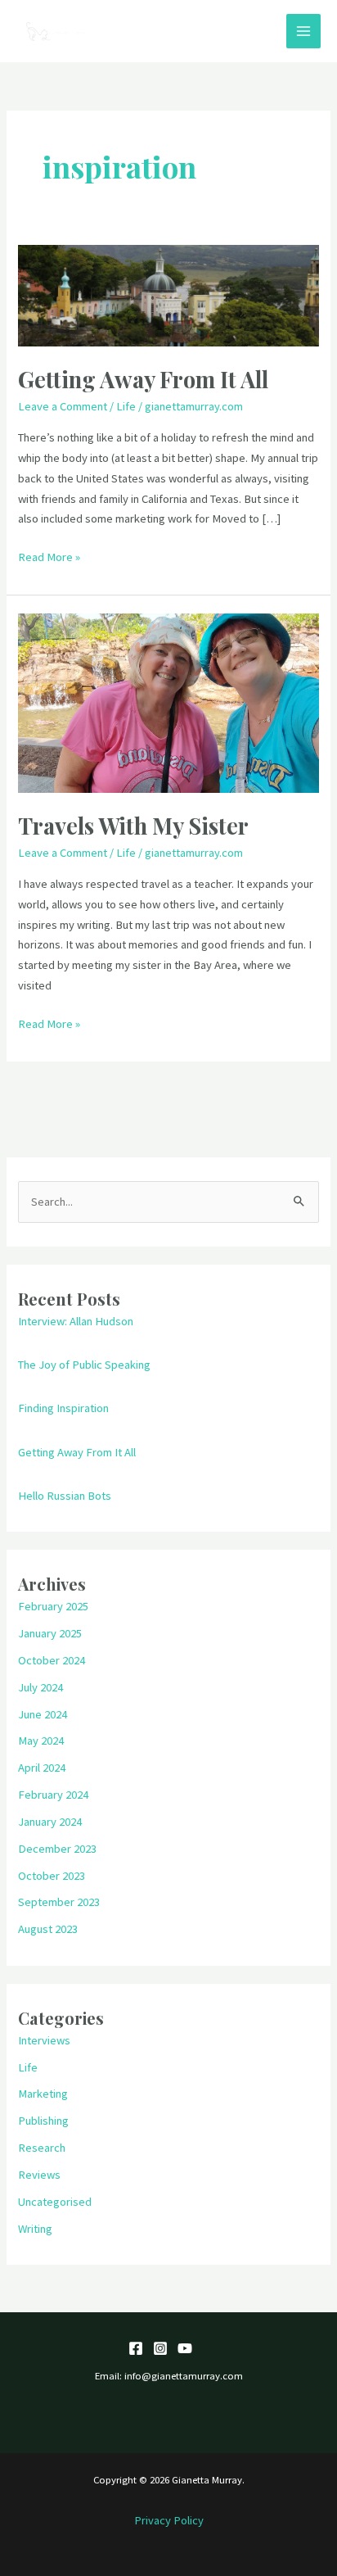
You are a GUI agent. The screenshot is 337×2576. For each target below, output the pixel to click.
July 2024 (40, 1687)
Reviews (39, 2175)
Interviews (44, 2040)
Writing (35, 2229)
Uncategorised (55, 2202)
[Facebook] (136, 2348)
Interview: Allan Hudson (76, 1321)
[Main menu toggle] (303, 31)
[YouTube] (185, 2348)
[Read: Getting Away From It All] (168, 295)
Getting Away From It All (143, 379)
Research (42, 2148)
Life (126, 406)
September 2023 (59, 1902)
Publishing (43, 2121)
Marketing (43, 2094)
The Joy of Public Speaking (84, 1365)
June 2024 (43, 1714)
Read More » (49, 556)
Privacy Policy (169, 2520)
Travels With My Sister (133, 825)
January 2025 (50, 1633)
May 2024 (41, 1741)
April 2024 (42, 1768)
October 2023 (52, 1876)
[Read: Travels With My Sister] (168, 702)
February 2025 (53, 1606)
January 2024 (50, 1822)
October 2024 (52, 1660)
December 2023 (57, 1849)
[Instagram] (160, 2348)
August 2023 (48, 1929)
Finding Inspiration (63, 1408)
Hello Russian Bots (65, 1496)
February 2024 (53, 1795)
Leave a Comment (63, 406)
